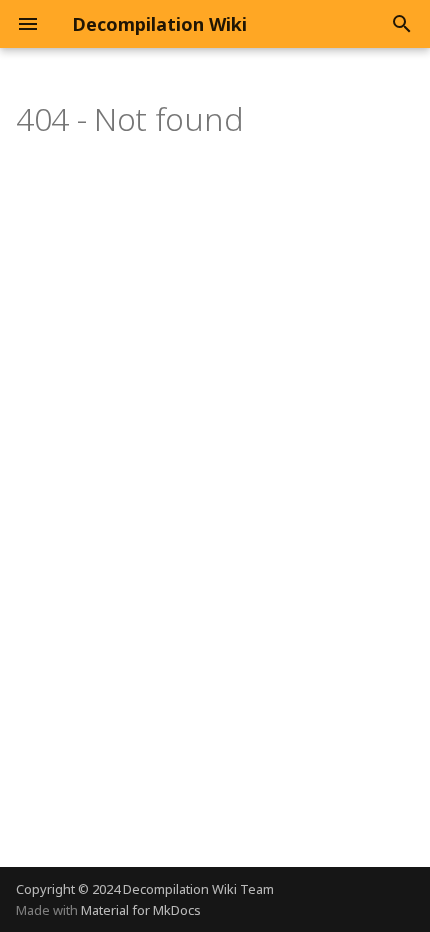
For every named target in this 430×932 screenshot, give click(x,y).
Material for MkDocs (141, 910)
